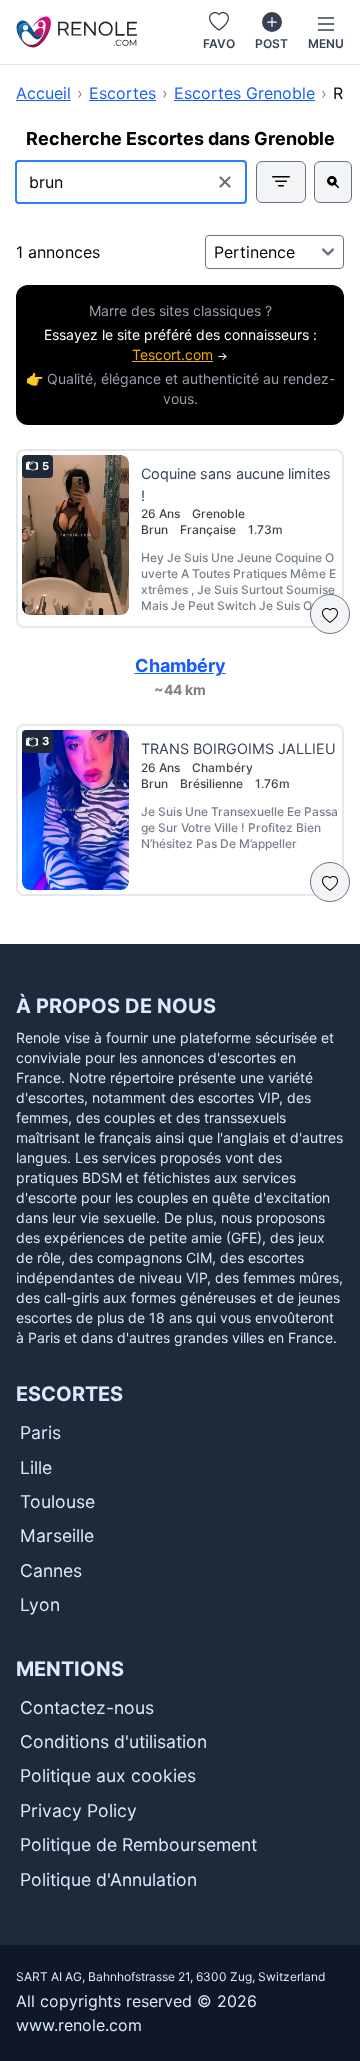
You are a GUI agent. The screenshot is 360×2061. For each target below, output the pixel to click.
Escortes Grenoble (244, 93)
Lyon (40, 1604)
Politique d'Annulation (108, 1879)
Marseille (57, 1535)
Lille (36, 1467)
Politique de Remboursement (138, 1844)
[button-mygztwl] (330, 882)
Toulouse (57, 1501)
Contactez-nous (87, 1707)
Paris (40, 1432)
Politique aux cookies (108, 1775)
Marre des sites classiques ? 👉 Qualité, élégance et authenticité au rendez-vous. (180, 354)
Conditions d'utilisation (113, 1741)
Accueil (43, 93)
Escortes (122, 93)
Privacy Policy (78, 1810)
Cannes (51, 1570)
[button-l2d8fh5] (281, 182)
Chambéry (180, 665)
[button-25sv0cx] (330, 614)
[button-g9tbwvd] (333, 182)
